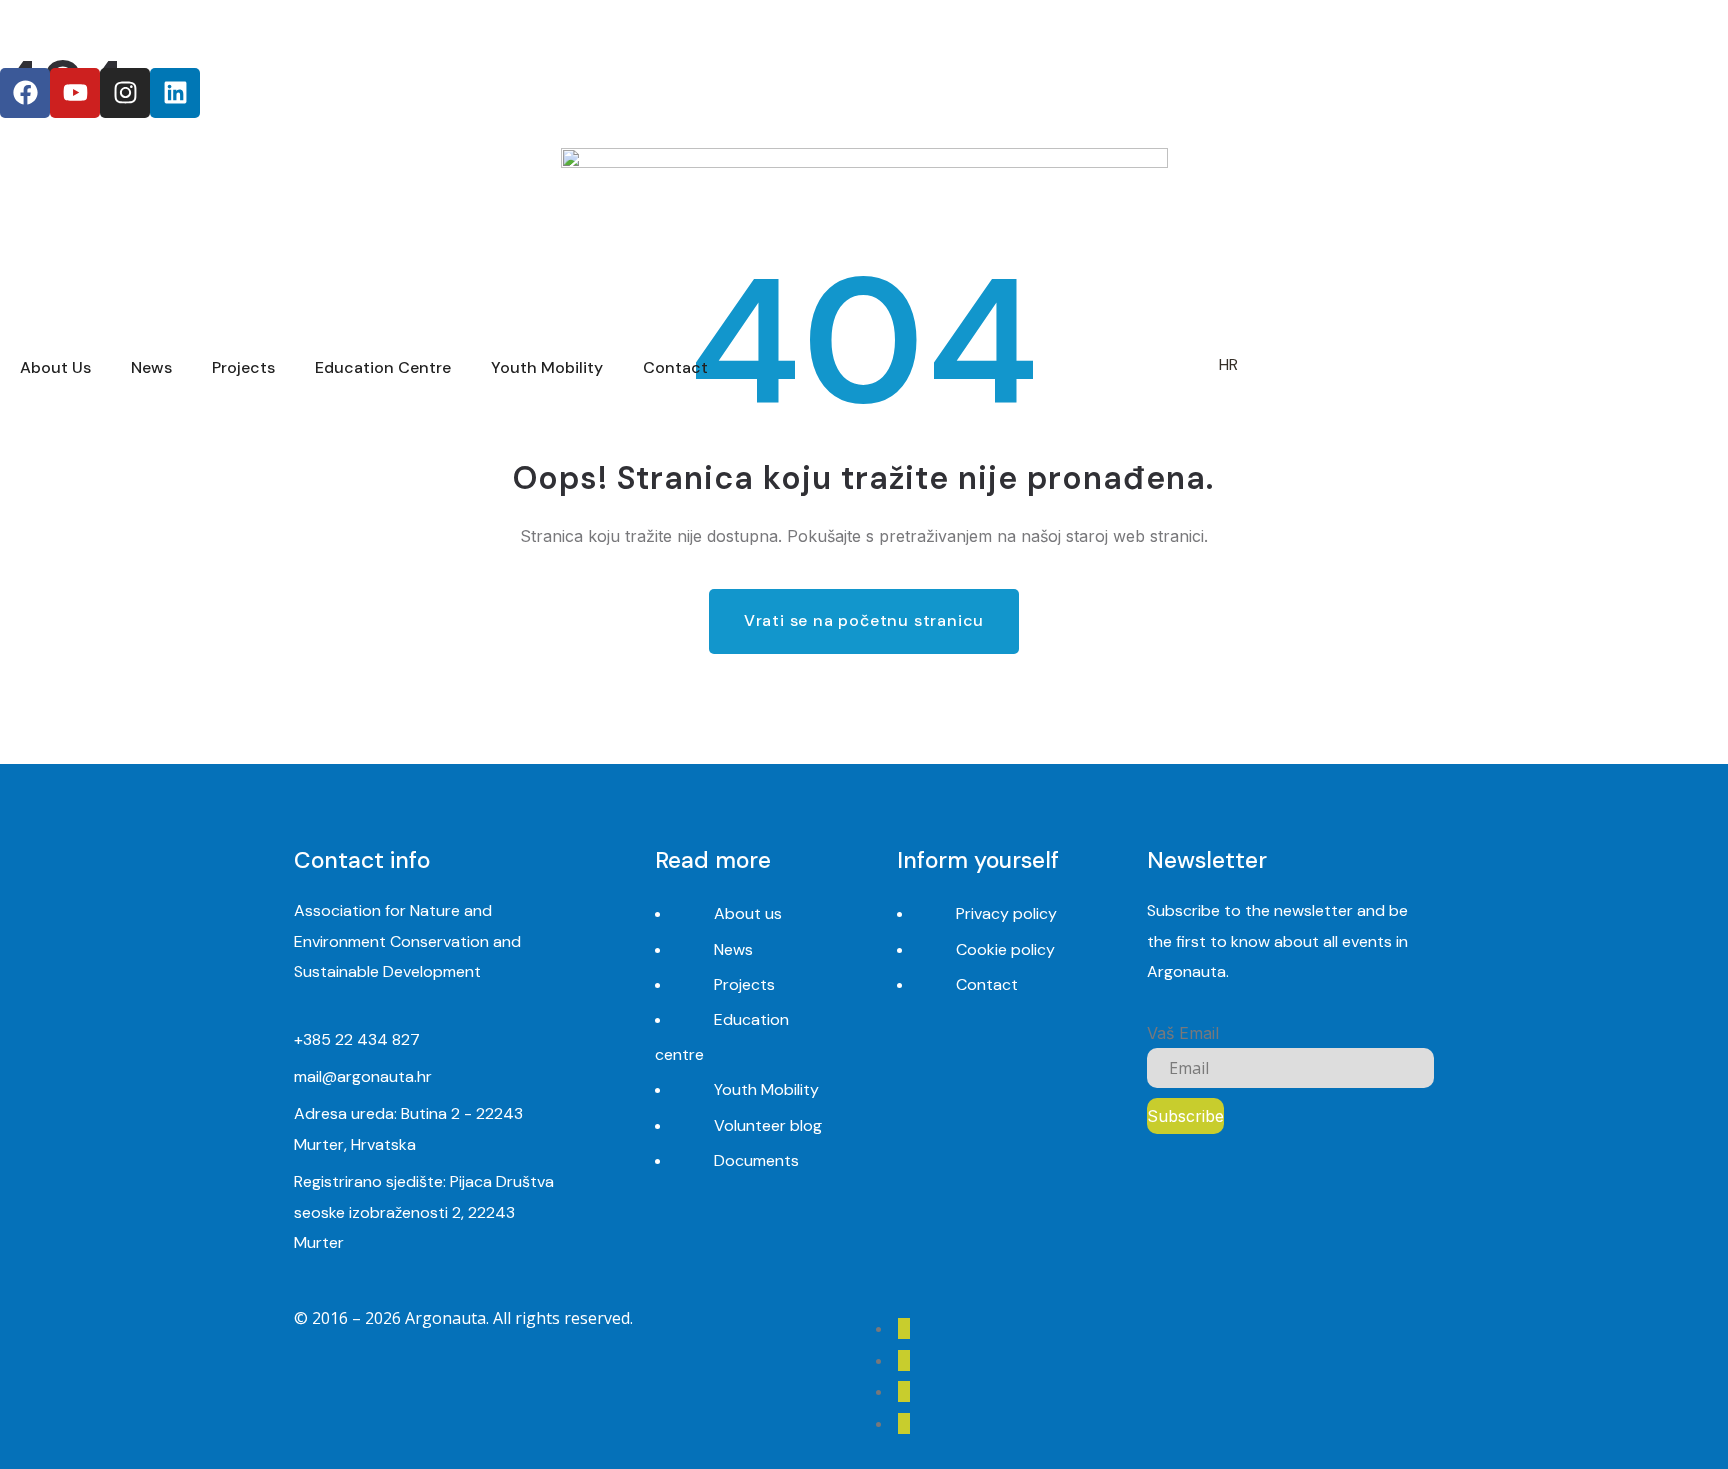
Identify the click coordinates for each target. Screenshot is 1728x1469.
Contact (987, 984)
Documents (756, 1160)
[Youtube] (75, 93)
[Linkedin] (175, 93)
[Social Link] (904, 1328)
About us (748, 913)
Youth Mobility (766, 1089)
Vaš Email (1183, 1033)
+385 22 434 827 (357, 1039)
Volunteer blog (768, 1125)
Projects (744, 984)
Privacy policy (1006, 913)
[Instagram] (125, 93)
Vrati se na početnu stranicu (864, 620)
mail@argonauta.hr (363, 1076)
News (733, 949)
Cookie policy (1005, 949)
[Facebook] (25, 93)
